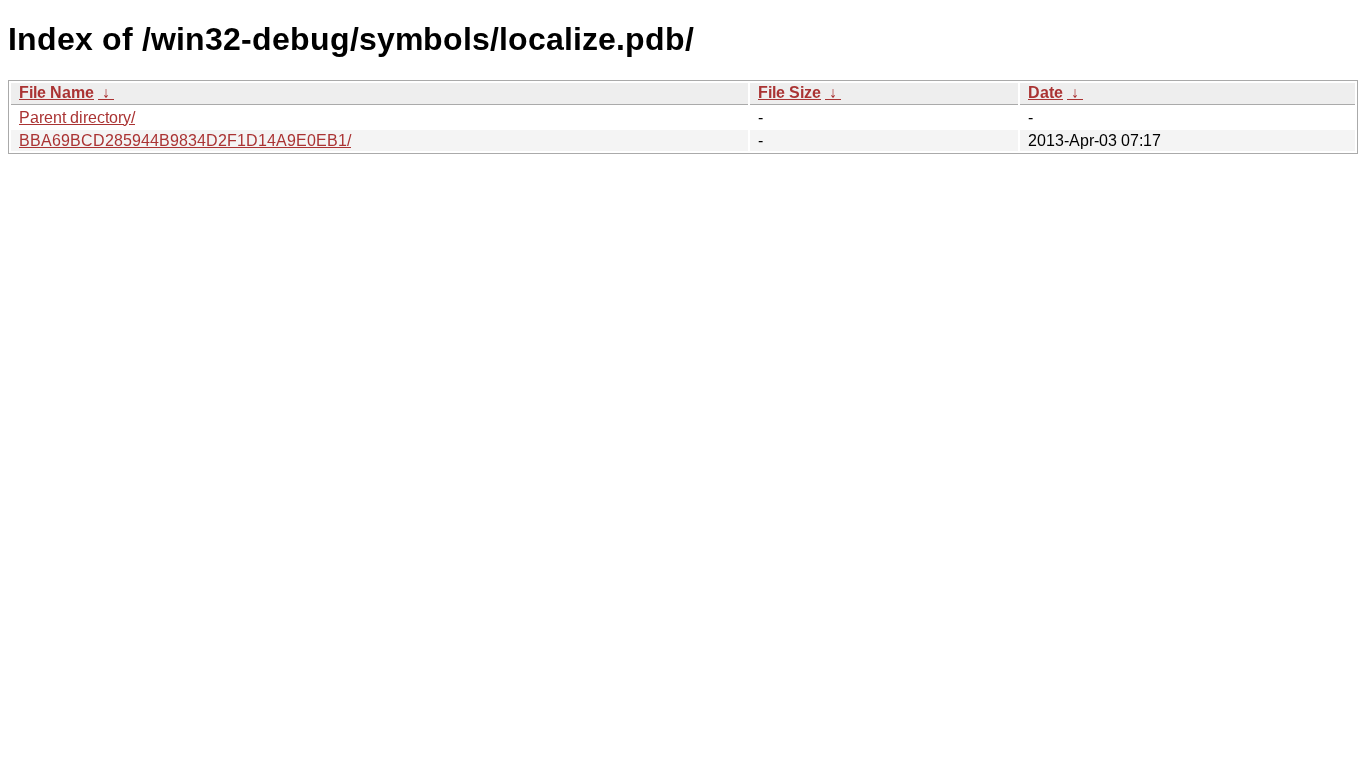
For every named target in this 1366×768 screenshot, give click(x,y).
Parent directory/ (77, 117)
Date (1045, 92)
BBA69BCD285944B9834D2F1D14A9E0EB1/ (185, 140)
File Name (56, 92)
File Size (789, 92)
